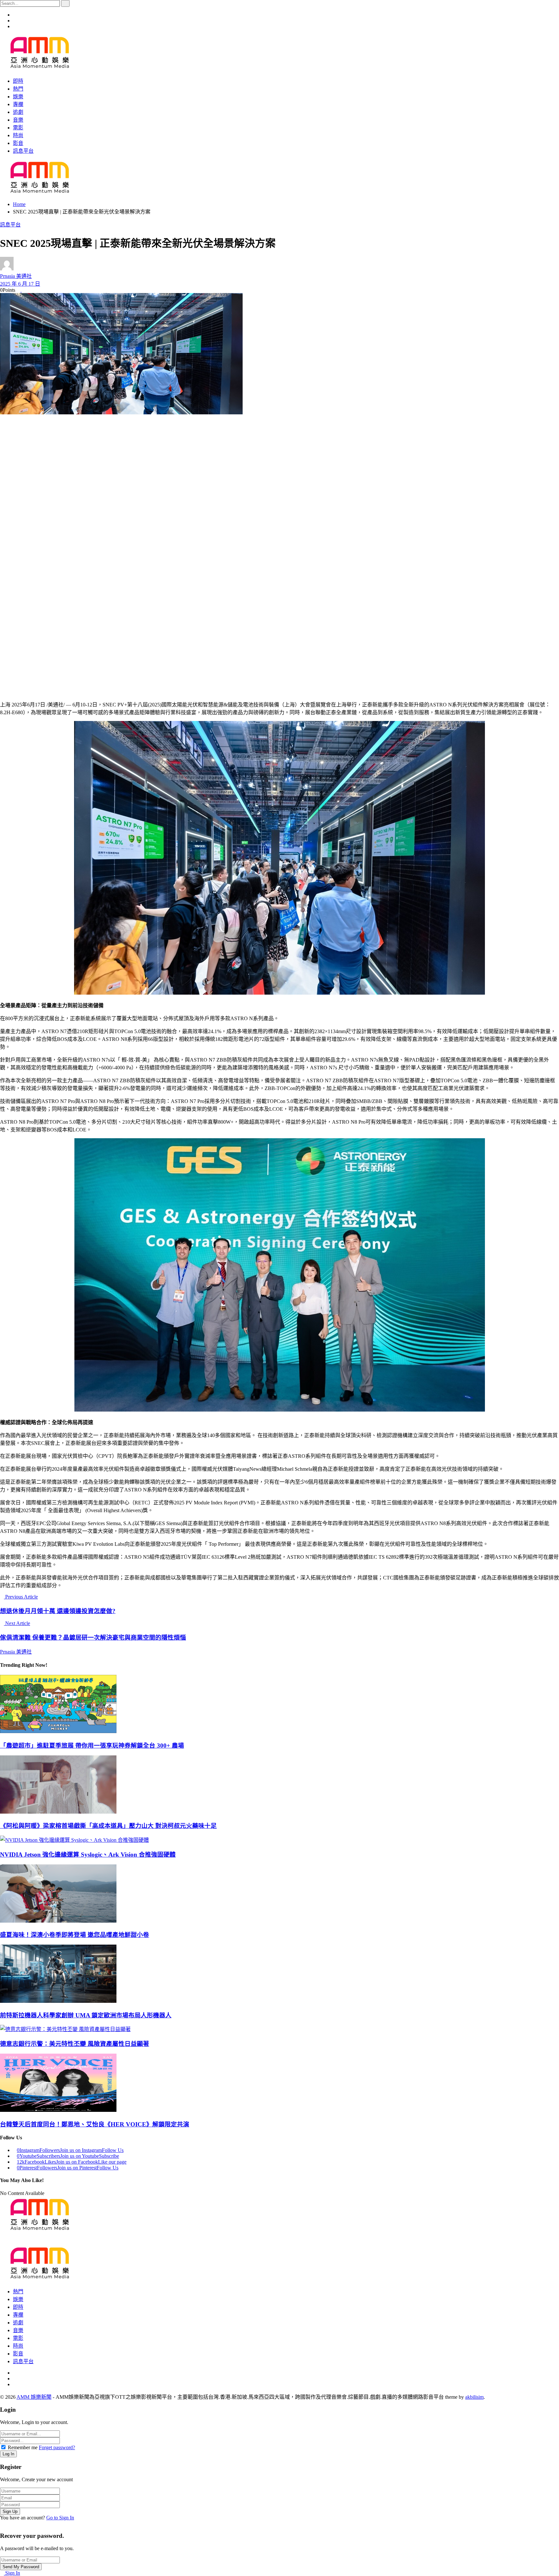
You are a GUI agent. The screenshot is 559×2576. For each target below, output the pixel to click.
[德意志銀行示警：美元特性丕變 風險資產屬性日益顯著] (279, 2029)
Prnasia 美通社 (16, 276)
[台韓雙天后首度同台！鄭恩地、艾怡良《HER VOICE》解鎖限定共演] (279, 2083)
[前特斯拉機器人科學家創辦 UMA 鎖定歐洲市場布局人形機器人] (279, 1974)
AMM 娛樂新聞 (34, 2397)
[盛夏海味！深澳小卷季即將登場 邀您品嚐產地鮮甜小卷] (279, 1894)
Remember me (23, 2447)
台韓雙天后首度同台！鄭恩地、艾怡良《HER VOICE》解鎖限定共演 (95, 2124)
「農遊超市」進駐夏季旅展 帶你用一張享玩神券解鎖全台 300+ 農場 (92, 1746)
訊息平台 (10, 225)
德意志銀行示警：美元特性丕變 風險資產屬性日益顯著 (75, 2044)
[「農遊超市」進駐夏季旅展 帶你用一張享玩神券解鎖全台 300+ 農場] (279, 1705)
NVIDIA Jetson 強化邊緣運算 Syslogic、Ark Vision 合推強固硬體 (88, 1855)
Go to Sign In (60, 2518)
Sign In (12, 2573)
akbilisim (474, 2397)
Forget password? (57, 2447)
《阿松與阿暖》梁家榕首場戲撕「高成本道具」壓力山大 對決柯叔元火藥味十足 (108, 1826)
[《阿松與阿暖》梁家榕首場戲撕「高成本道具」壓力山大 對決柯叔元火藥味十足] (279, 1785)
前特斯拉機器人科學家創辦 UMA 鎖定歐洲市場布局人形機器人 (86, 2015)
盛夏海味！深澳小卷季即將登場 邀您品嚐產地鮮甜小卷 (75, 1935)
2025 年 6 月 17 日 (20, 284)
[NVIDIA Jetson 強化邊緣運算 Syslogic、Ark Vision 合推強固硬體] (279, 1839)
